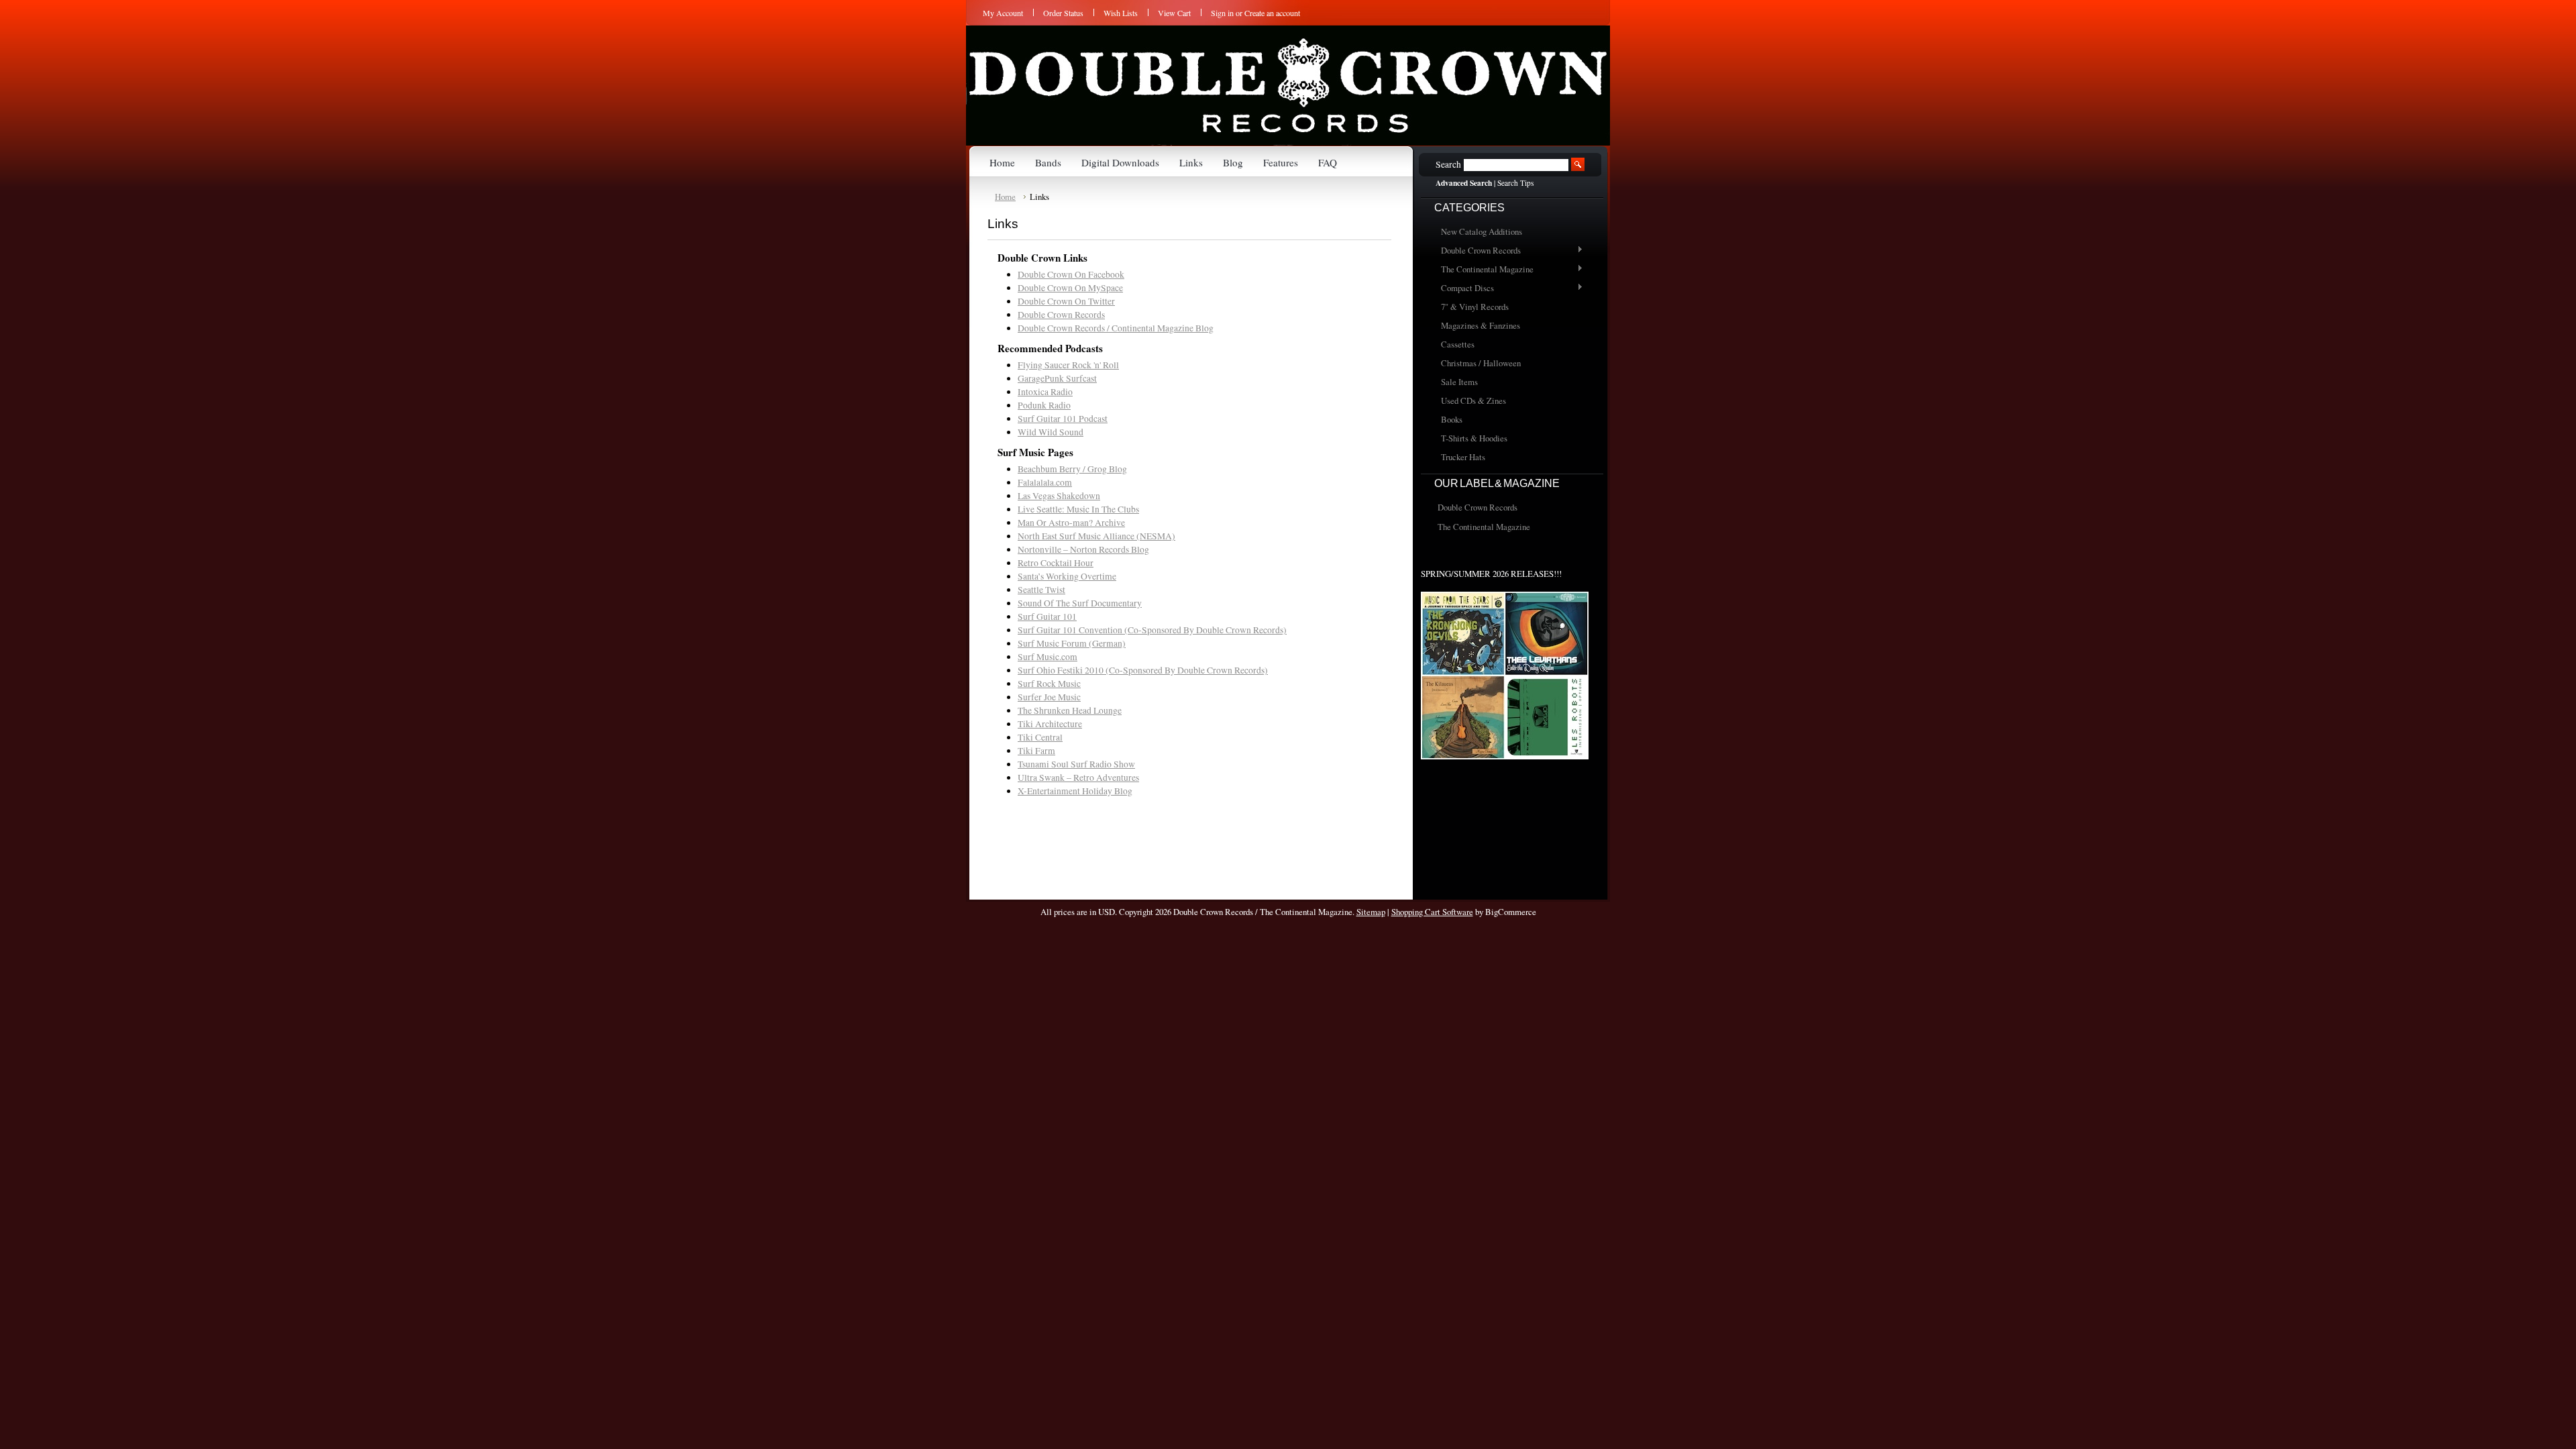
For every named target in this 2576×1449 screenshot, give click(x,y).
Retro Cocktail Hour (1056, 563)
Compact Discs (1464, 288)
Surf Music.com (1048, 657)
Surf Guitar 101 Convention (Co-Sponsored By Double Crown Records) (1152, 630)
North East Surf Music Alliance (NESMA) (1096, 536)
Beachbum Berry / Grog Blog (1072, 469)
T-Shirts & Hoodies (1474, 438)
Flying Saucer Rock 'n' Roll (1068, 365)
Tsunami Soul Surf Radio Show (1076, 764)
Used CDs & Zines (1473, 400)
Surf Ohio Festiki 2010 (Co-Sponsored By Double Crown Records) (1143, 670)
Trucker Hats (1463, 457)
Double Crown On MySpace (1070, 288)
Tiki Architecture (1050, 724)
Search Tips (1515, 183)
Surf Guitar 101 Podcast (1063, 419)
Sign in (1222, 13)
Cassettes (1458, 344)
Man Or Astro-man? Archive (1071, 523)
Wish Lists (1121, 13)
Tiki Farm (1036, 751)
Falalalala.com (1045, 482)
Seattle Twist (1041, 590)
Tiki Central (1040, 737)
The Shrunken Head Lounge (1070, 710)
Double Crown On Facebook (1071, 274)
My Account (1003, 13)
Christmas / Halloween (1481, 363)
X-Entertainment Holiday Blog (1075, 791)
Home (1005, 197)
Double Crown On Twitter (1066, 301)
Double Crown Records (1478, 251)
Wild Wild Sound (1051, 432)
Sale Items (1459, 382)
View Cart (1174, 13)
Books (1452, 419)
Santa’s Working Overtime (1067, 576)
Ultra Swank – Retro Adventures (1078, 777)
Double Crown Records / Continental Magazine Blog (1116, 328)
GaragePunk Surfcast (1057, 378)
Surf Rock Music (1049, 684)
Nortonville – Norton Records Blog (1083, 549)
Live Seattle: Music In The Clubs (1078, 509)
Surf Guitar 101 (1047, 616)
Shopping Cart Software (1432, 912)
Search (1448, 164)
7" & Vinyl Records (1475, 307)
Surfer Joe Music (1049, 697)
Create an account (1272, 13)
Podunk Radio (1044, 405)
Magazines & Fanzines (1481, 325)
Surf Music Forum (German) (1072, 643)
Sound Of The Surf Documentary (1080, 603)
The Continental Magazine (1484, 270)
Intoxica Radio (1045, 392)
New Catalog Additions (1482, 231)
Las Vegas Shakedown (1059, 496)
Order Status (1063, 13)
